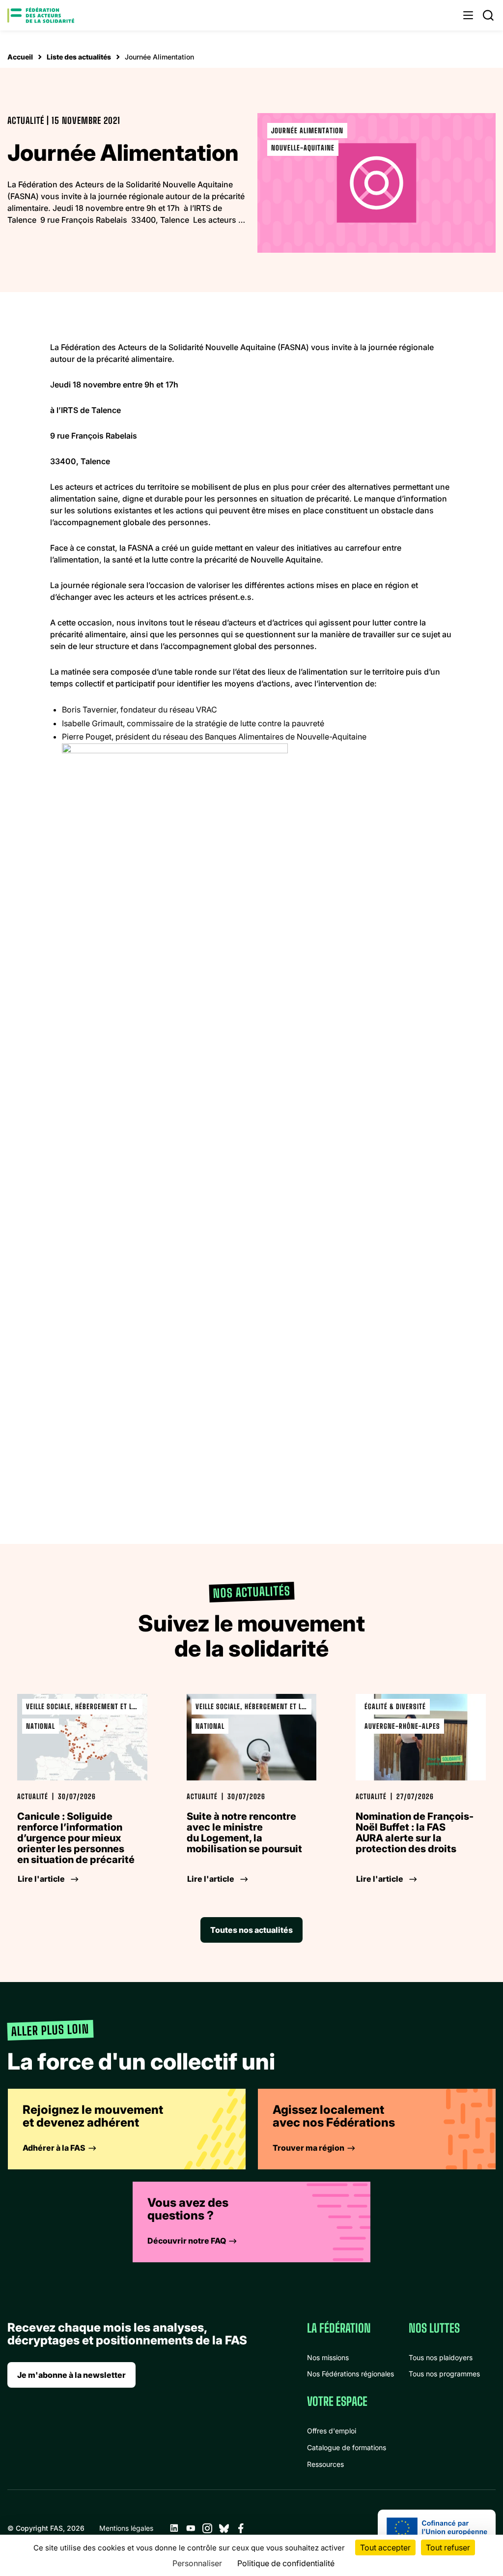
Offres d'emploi (332, 2431)
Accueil (20, 57)
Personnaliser (197, 2563)
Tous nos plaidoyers (441, 2357)
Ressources (325, 2464)
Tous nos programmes (444, 2374)
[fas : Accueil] (41, 15)
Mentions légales (126, 2528)
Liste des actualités (79, 57)
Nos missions (328, 2357)
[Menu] (468, 15)
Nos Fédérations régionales (350, 2374)
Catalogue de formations (347, 2447)
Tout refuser (448, 2547)
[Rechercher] (488, 15)
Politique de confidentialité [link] (286, 2563)
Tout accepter (385, 2547)
